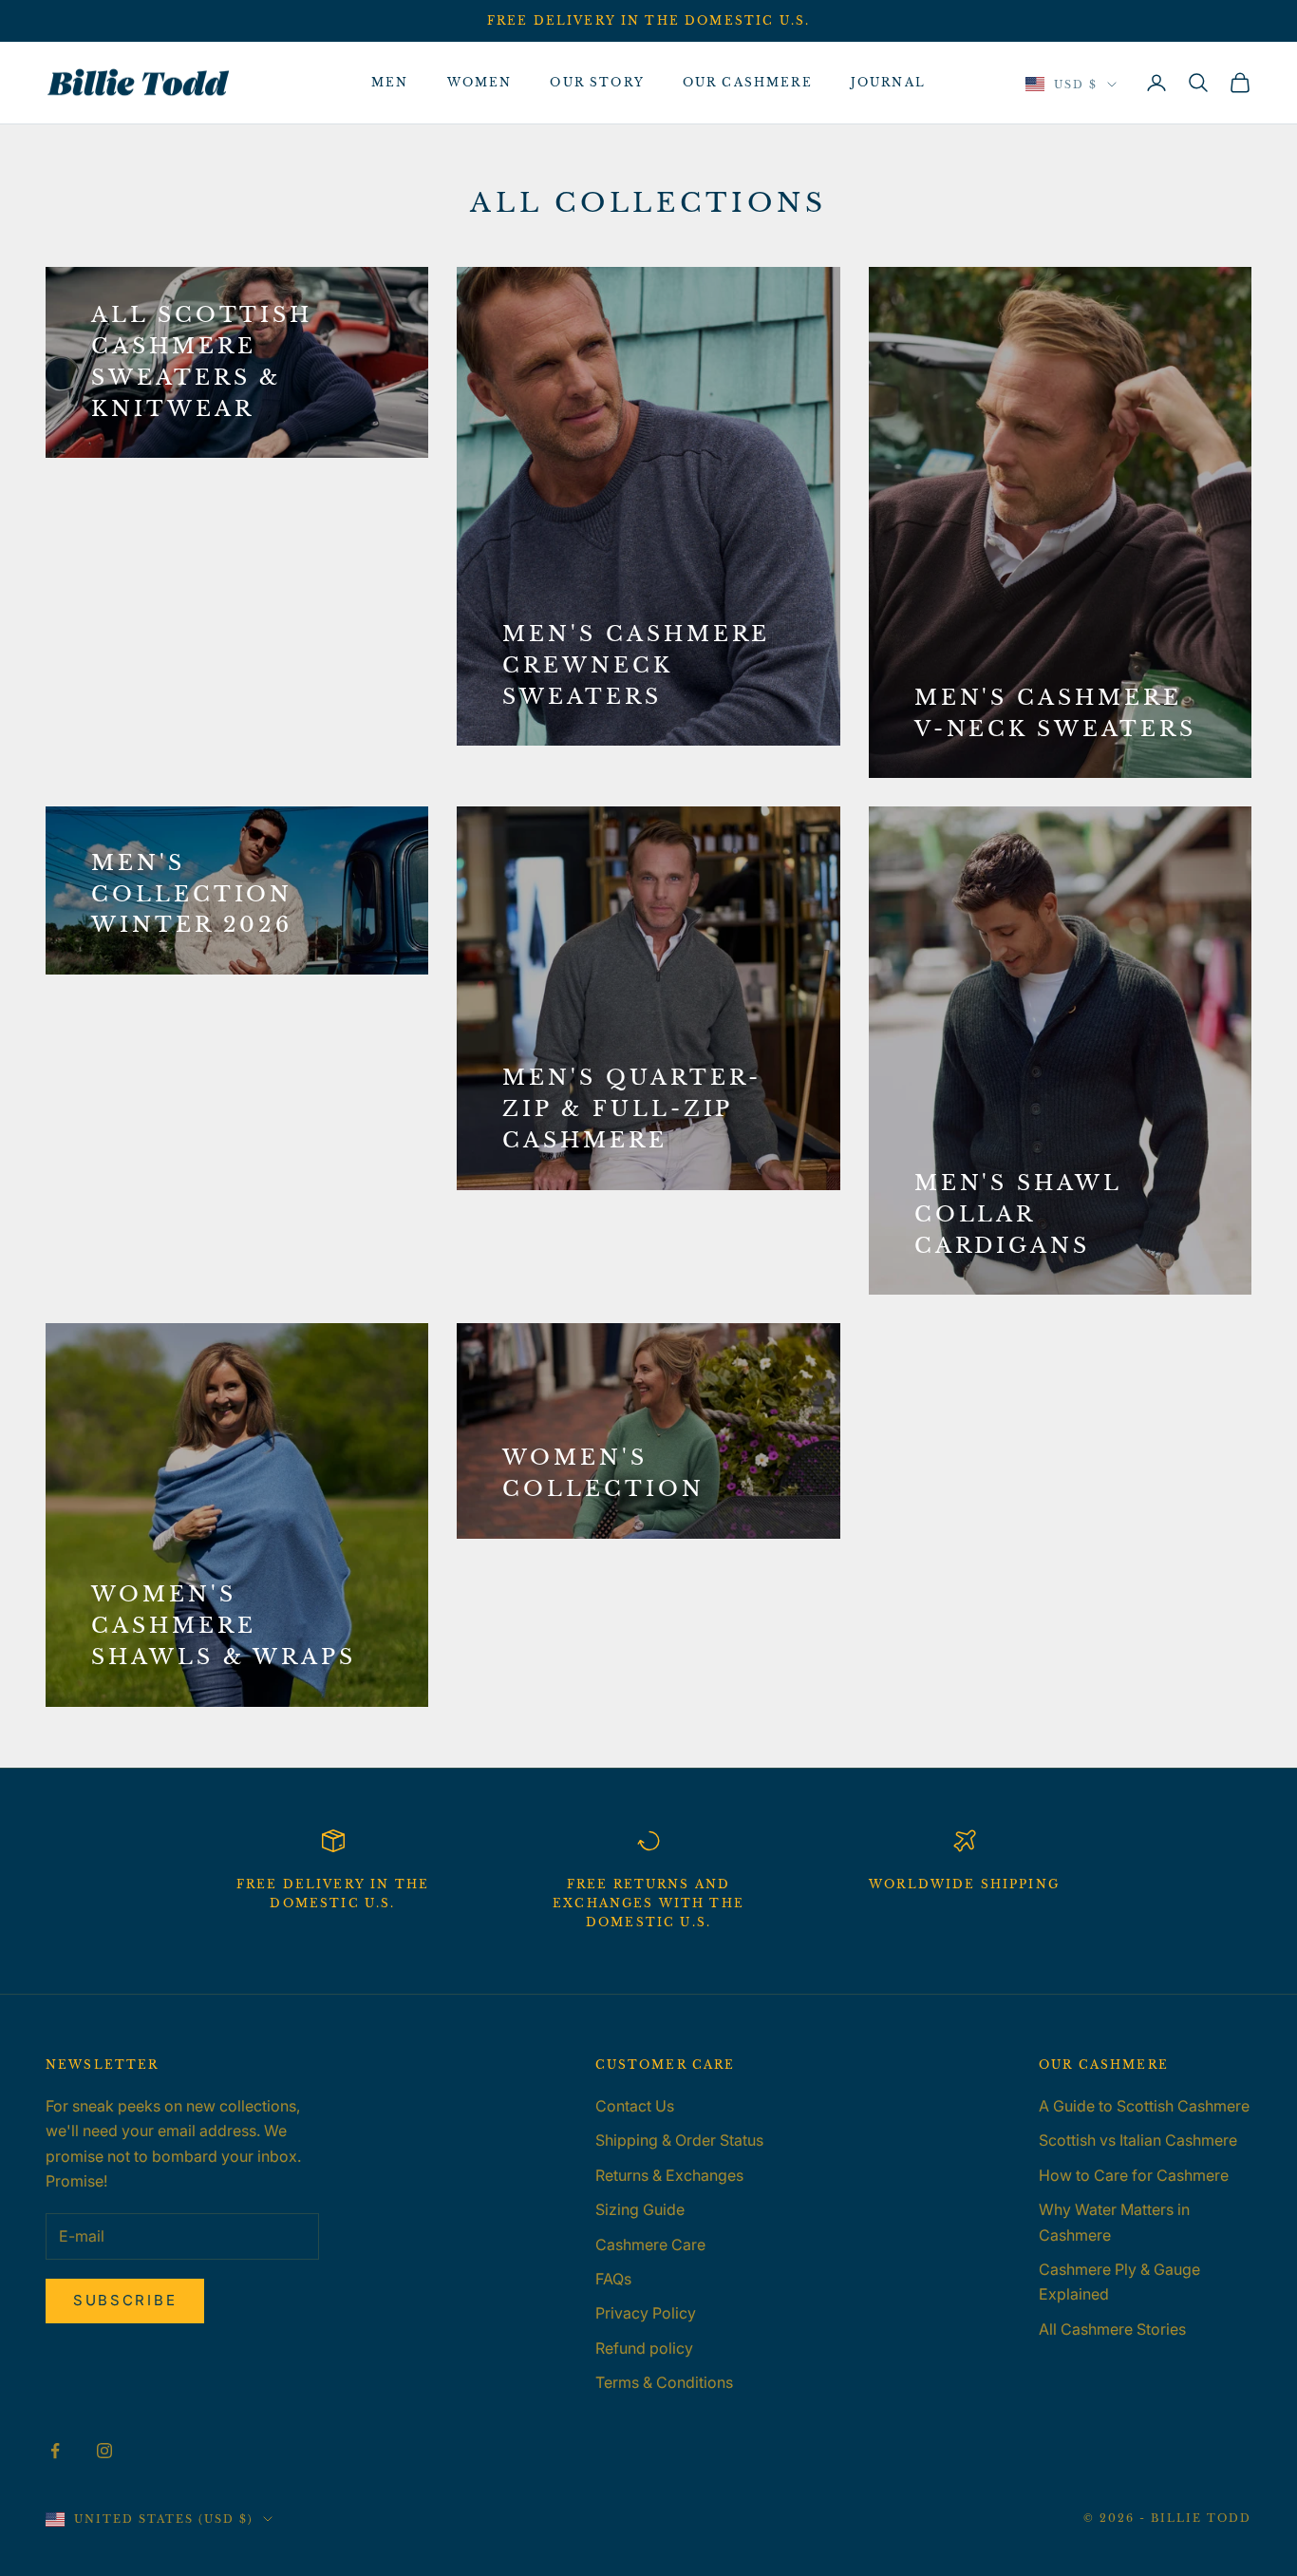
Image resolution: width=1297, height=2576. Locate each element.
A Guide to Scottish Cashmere (1144, 2106)
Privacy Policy (646, 2313)
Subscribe (125, 2300)
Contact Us (635, 2106)
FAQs (613, 2279)
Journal (888, 82)
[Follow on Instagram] (104, 2451)
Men (390, 82)
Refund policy (644, 2348)
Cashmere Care (650, 2245)
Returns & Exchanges (669, 2175)
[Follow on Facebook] (55, 2451)
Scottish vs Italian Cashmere (1138, 2140)
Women (480, 82)
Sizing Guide (640, 2209)
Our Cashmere (748, 82)
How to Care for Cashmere (1134, 2175)
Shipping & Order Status (679, 2140)
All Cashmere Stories (1112, 2329)
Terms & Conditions (664, 2382)
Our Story (597, 82)
